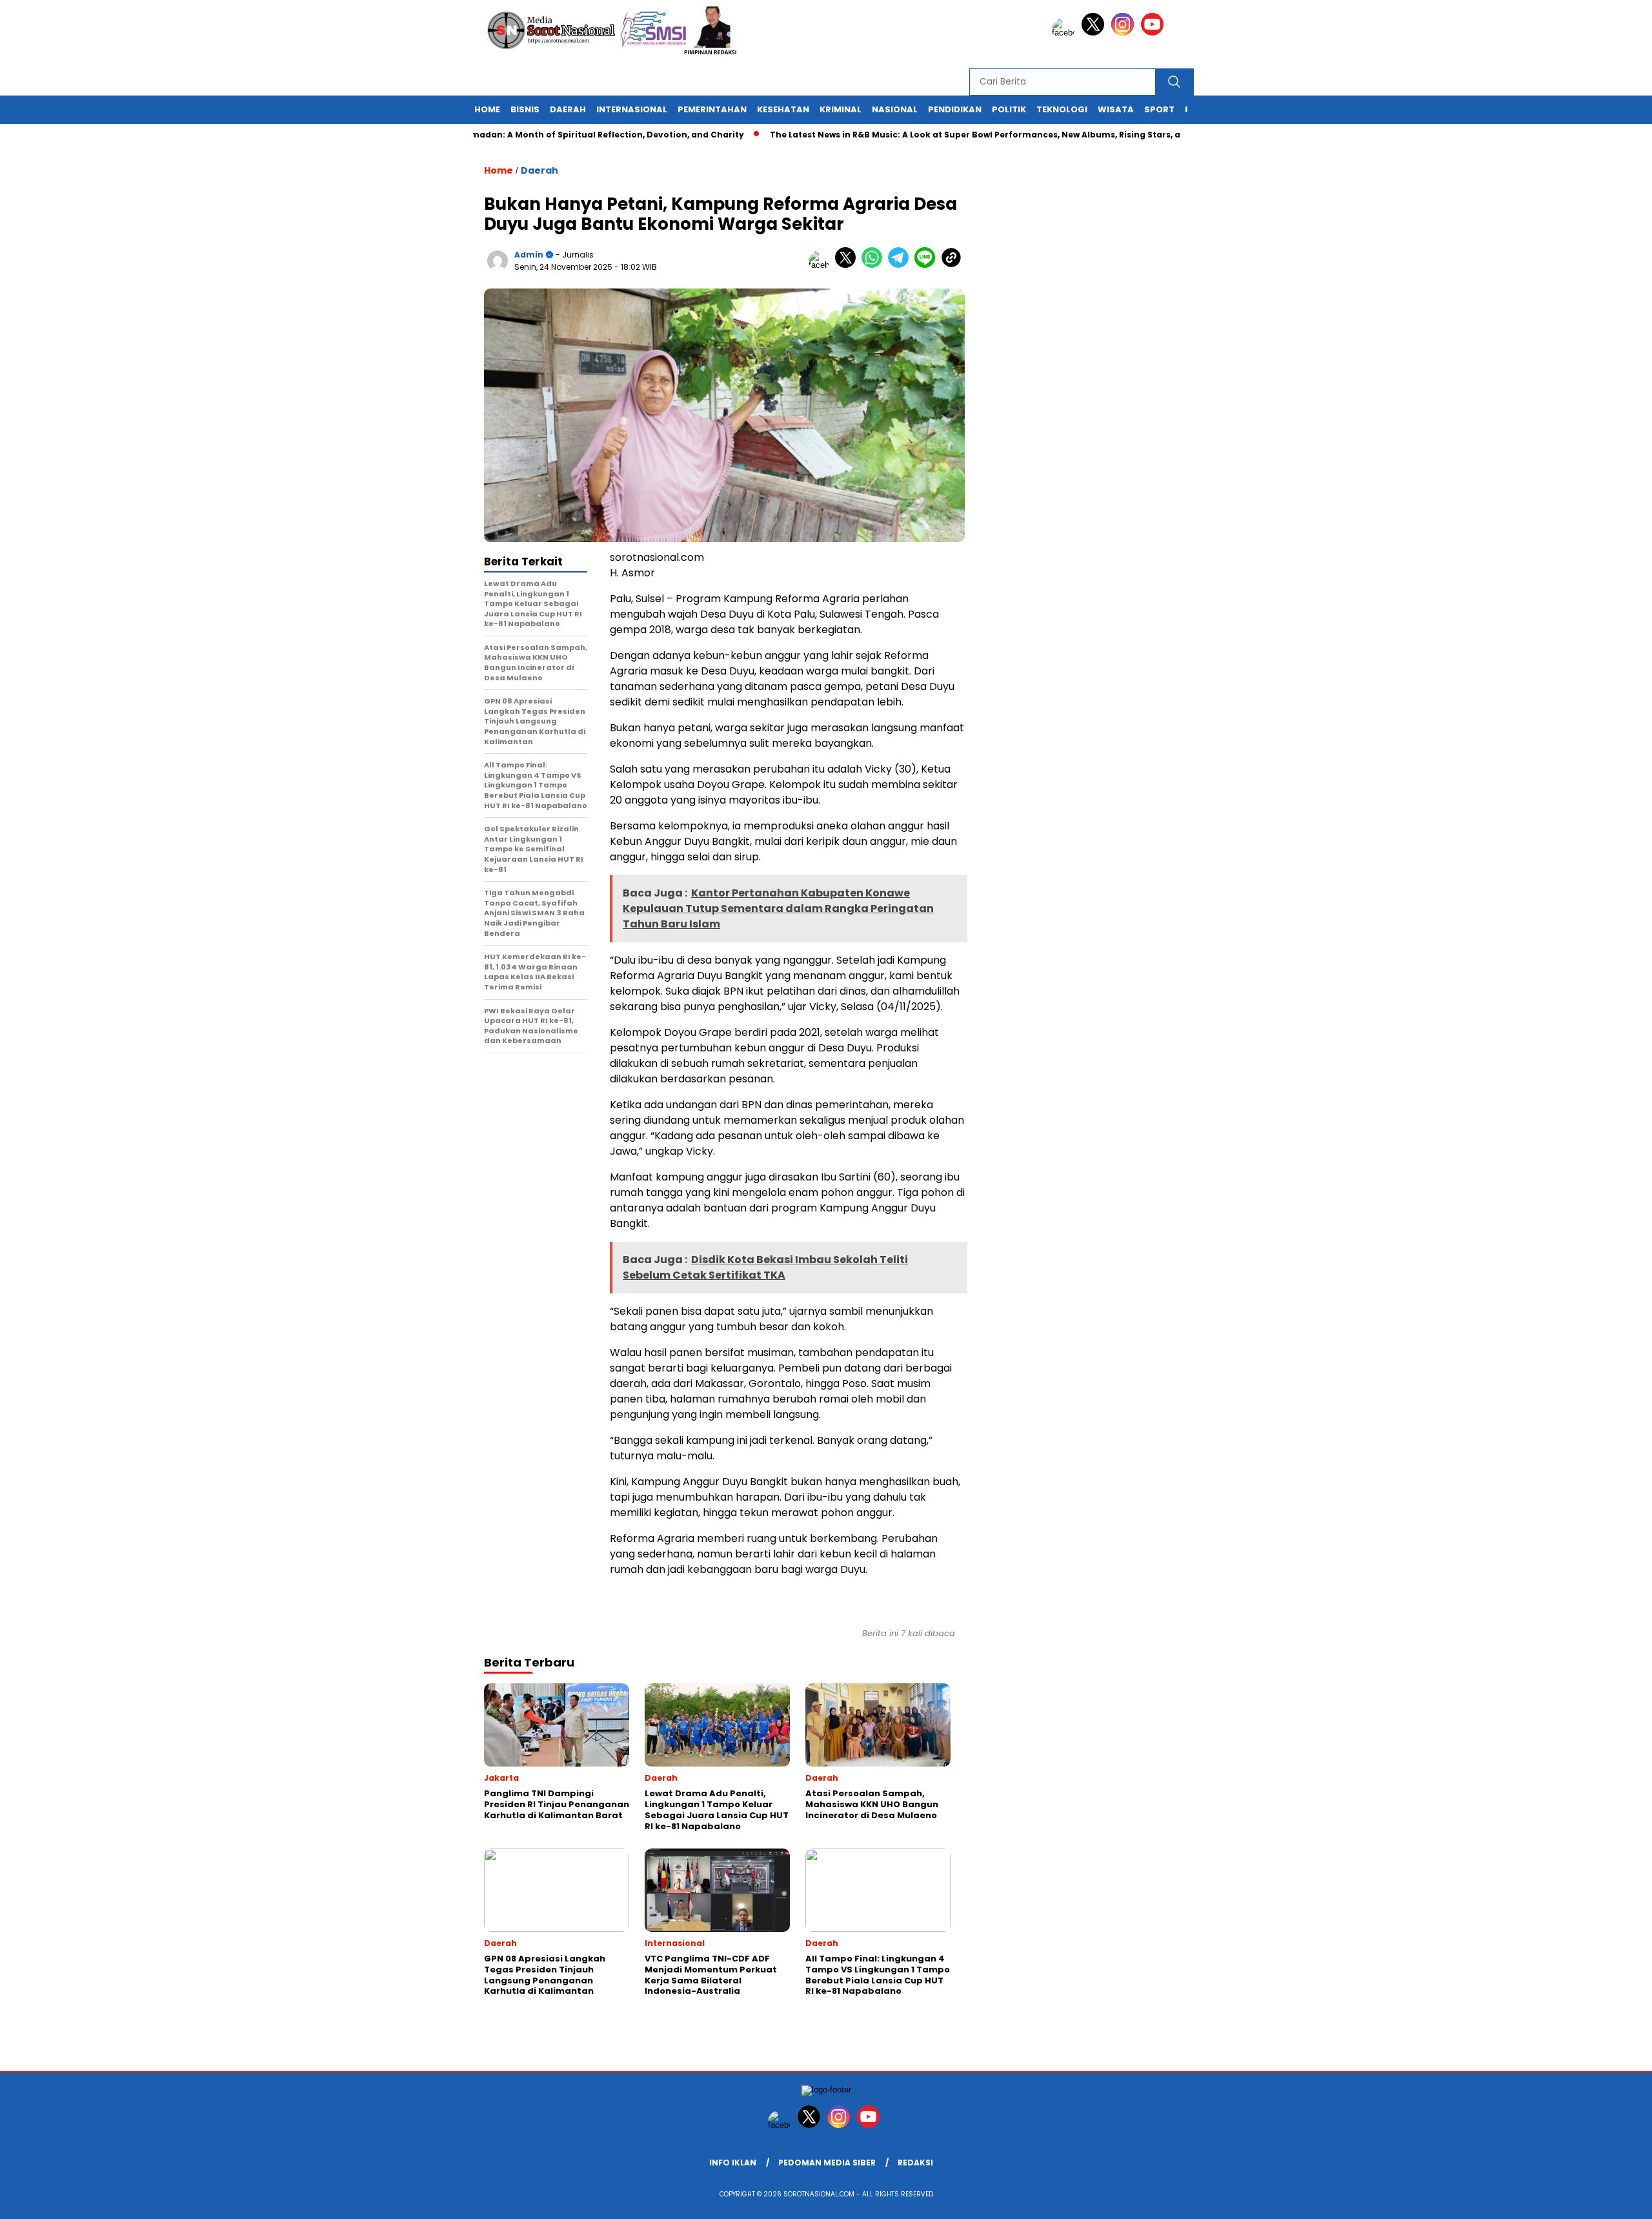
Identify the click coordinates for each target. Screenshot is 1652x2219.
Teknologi (1062, 109)
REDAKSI (915, 2163)
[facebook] (1065, 33)
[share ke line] (928, 265)
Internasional (632, 109)
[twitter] (1095, 33)
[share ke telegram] (901, 265)
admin (529, 255)
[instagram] (1125, 33)
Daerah (568, 109)
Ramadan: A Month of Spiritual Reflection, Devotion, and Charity (549, 135)
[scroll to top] (1592, 2199)
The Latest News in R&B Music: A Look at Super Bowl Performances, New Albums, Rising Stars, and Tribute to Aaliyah (970, 135)
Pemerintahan (712, 109)
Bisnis (525, 109)
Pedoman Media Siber (827, 2163)
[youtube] (1154, 33)
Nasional (895, 109)
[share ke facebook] (822, 265)
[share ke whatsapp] (875, 265)
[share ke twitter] (848, 265)
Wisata (1116, 109)
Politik (1009, 109)
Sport (1159, 109)
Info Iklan (733, 2163)
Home (487, 109)
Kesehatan (783, 109)
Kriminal (841, 109)
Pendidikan (955, 109)
